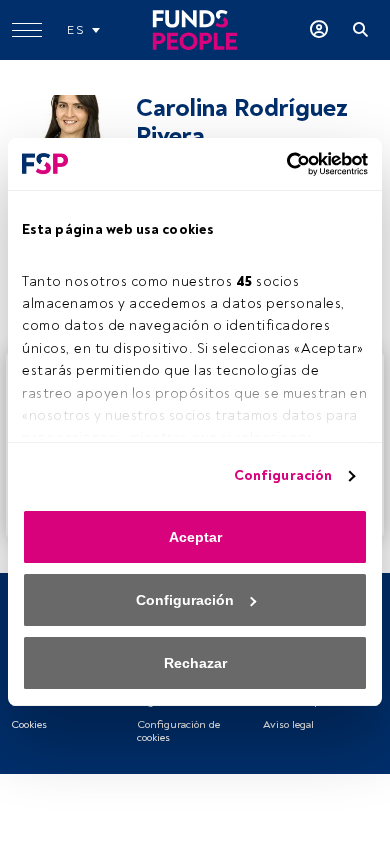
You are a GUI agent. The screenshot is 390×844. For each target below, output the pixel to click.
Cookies (29, 724)
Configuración (283, 475)
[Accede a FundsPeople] (319, 30)
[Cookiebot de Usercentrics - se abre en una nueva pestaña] (281, 164)
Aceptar (195, 537)
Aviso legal (288, 724)
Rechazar (195, 663)
